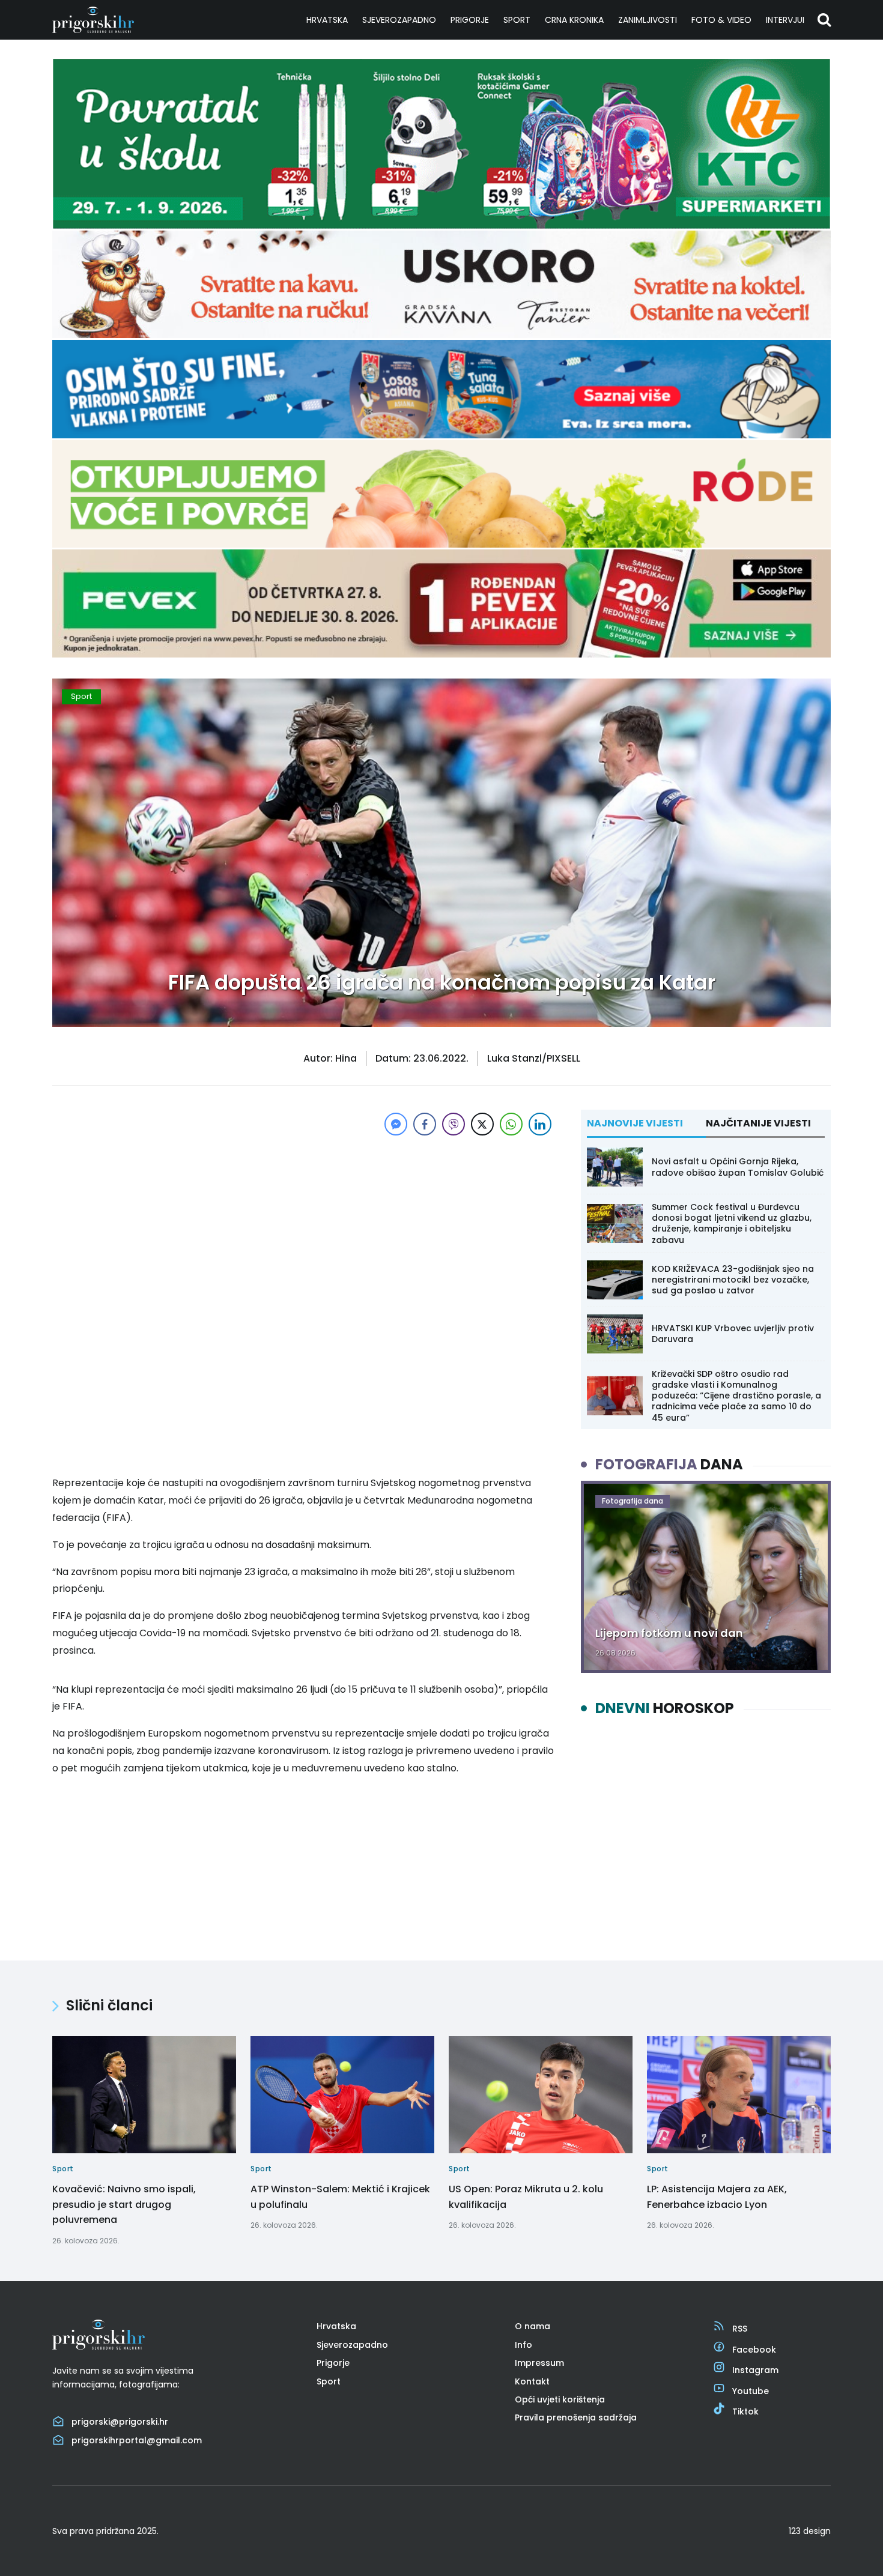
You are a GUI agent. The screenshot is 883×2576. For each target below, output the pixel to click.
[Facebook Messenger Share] (396, 1124)
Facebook (754, 2350)
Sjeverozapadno (399, 20)
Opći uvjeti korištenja (560, 2399)
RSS (740, 2329)
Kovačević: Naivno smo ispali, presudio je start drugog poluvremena (124, 2204)
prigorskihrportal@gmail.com (137, 2440)
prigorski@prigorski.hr (120, 2422)
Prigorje (470, 20)
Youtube (751, 2391)
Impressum (539, 2363)
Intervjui (785, 20)
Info (523, 2345)
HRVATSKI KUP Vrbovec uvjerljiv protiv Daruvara (733, 1334)
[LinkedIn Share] (540, 1124)
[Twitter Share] (482, 1124)
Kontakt (532, 2381)
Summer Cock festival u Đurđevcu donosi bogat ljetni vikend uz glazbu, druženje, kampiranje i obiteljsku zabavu (732, 1223)
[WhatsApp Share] (511, 1124)
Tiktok (745, 2411)
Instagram (755, 2370)
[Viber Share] (454, 1124)
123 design (810, 2531)
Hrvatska (327, 20)
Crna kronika (574, 20)
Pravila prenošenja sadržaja (576, 2417)
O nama (533, 2326)
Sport (517, 20)
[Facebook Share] (425, 1124)
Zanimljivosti (648, 20)
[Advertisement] (303, 1223)
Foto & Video (721, 20)
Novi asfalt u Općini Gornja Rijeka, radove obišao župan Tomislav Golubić (738, 1167)
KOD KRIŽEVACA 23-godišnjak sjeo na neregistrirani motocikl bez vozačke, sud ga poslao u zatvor (733, 1280)
